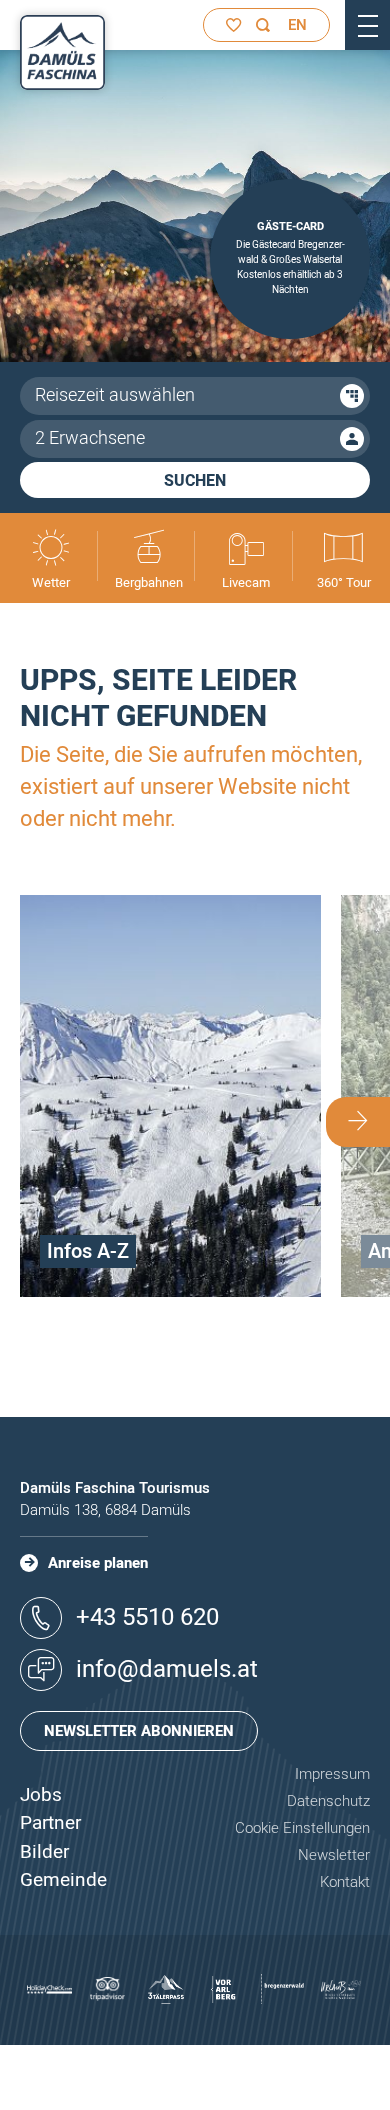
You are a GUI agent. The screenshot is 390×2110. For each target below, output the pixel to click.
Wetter (51, 582)
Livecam (246, 582)
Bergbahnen (149, 582)
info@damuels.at (167, 1669)
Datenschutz (328, 1801)
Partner (50, 1823)
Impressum (332, 1774)
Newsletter (334, 1855)
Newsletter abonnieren (139, 1731)
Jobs (41, 1795)
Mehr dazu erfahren (171, 1292)
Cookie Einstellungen (302, 1828)
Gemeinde (63, 1880)
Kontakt (345, 1882)
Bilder (44, 1852)
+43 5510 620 (147, 1617)
